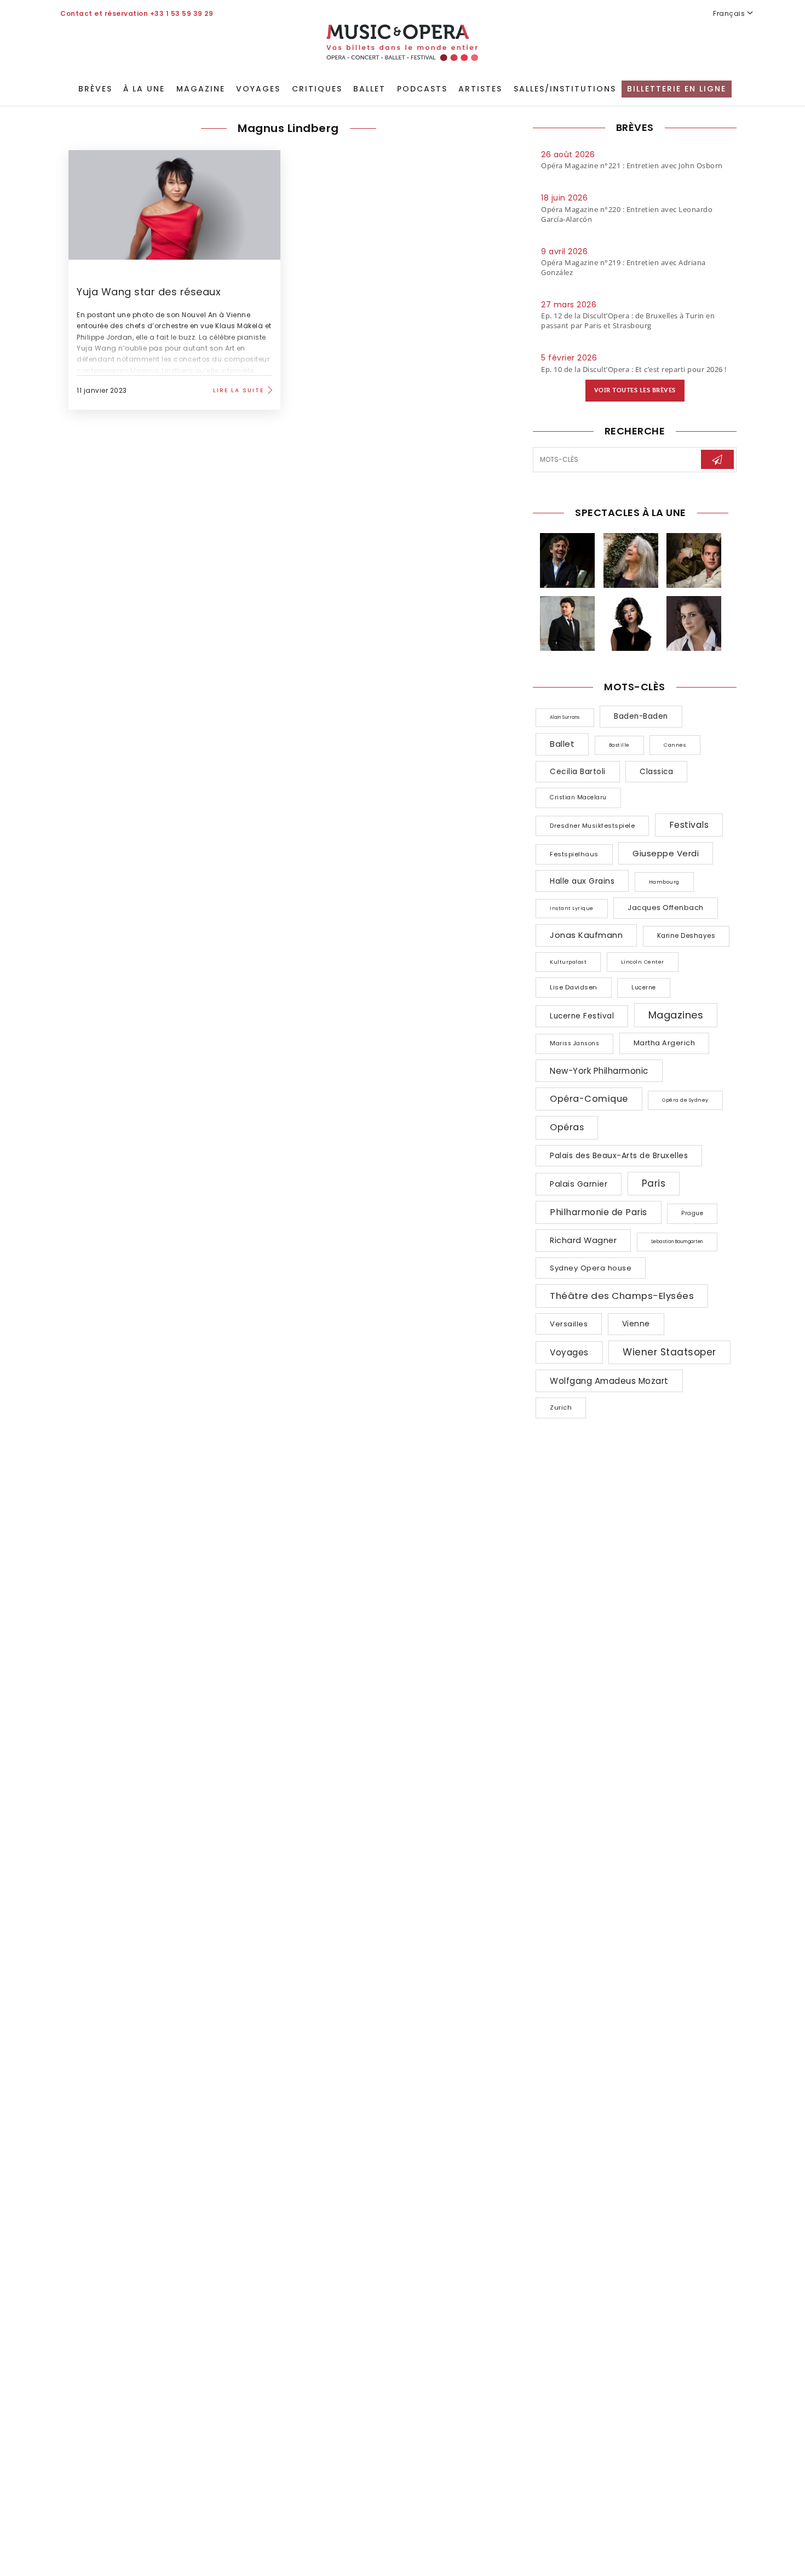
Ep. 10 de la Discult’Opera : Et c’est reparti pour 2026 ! (634, 369)
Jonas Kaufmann (586, 935)
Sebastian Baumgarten (677, 1242)
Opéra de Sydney (685, 1100)
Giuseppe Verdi (666, 853)
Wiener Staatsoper (669, 1352)
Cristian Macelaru (578, 797)
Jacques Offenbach (666, 908)
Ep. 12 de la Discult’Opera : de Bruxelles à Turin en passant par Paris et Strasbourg (628, 320)
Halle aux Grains (582, 881)
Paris (654, 1183)
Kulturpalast (568, 962)
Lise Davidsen (574, 987)
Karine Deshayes (686, 936)
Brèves (95, 89)
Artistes (480, 89)
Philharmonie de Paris (599, 1212)
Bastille (619, 745)
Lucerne (644, 988)
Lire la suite (238, 390)
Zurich (561, 1407)
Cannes (675, 745)
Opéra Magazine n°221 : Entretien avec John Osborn (632, 165)
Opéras (567, 1127)
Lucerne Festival (582, 1016)
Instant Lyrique (572, 908)
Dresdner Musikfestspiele (592, 826)
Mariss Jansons (574, 1043)
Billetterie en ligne (677, 89)
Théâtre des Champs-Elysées (622, 1296)
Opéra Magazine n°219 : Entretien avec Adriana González (623, 267)
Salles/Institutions (565, 89)
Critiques (317, 89)
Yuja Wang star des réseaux (150, 292)
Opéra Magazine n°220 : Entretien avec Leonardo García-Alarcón (627, 214)
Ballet (369, 89)
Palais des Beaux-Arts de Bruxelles (619, 1155)
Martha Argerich (665, 1043)
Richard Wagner (583, 1240)
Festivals (689, 825)
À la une (144, 89)
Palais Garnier (579, 1184)
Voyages (258, 89)
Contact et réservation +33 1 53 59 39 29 (137, 13)
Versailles (569, 1324)
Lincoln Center (643, 962)
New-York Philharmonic (599, 1071)
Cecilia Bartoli (578, 772)
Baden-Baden (641, 716)
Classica (656, 772)
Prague (692, 1213)
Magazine (201, 89)
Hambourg (664, 882)
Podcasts (422, 89)
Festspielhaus (574, 854)
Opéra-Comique (589, 1099)
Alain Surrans (565, 717)
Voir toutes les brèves (635, 390)
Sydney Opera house (591, 1268)
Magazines (676, 1015)
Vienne (636, 1324)
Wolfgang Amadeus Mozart (609, 1381)
